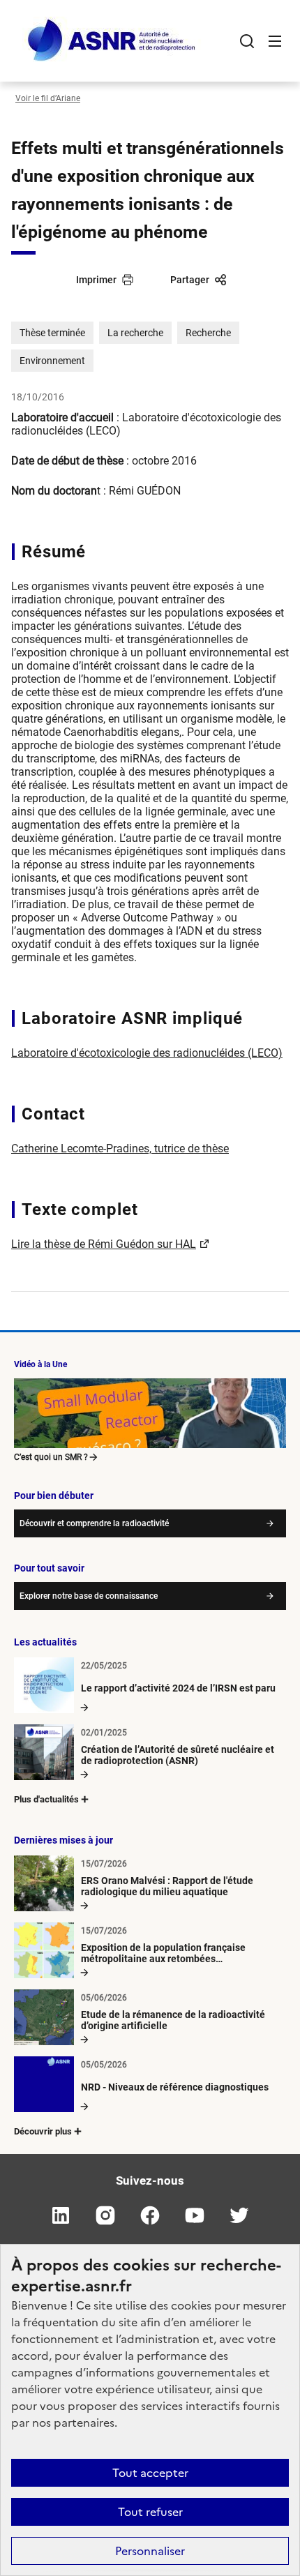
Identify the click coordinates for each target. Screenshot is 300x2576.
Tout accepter (150, 2473)
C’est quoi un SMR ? (51, 1457)
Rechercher (247, 41)
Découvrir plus (43, 2131)
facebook (150, 2215)
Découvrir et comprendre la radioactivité (94, 1523)
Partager (190, 280)
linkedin (61, 2215)
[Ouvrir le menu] (275, 41)
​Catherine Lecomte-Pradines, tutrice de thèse (120, 1148)
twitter (239, 2215)
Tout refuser (150, 2512)
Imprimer (96, 280)
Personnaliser (150, 2551)
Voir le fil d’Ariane (48, 98)
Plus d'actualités (46, 1799)
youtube (195, 2215)
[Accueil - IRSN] (112, 41)
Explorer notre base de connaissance (89, 1596)
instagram (105, 2215)
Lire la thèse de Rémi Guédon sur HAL (104, 1244)
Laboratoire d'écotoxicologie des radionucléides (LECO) (147, 1053)
